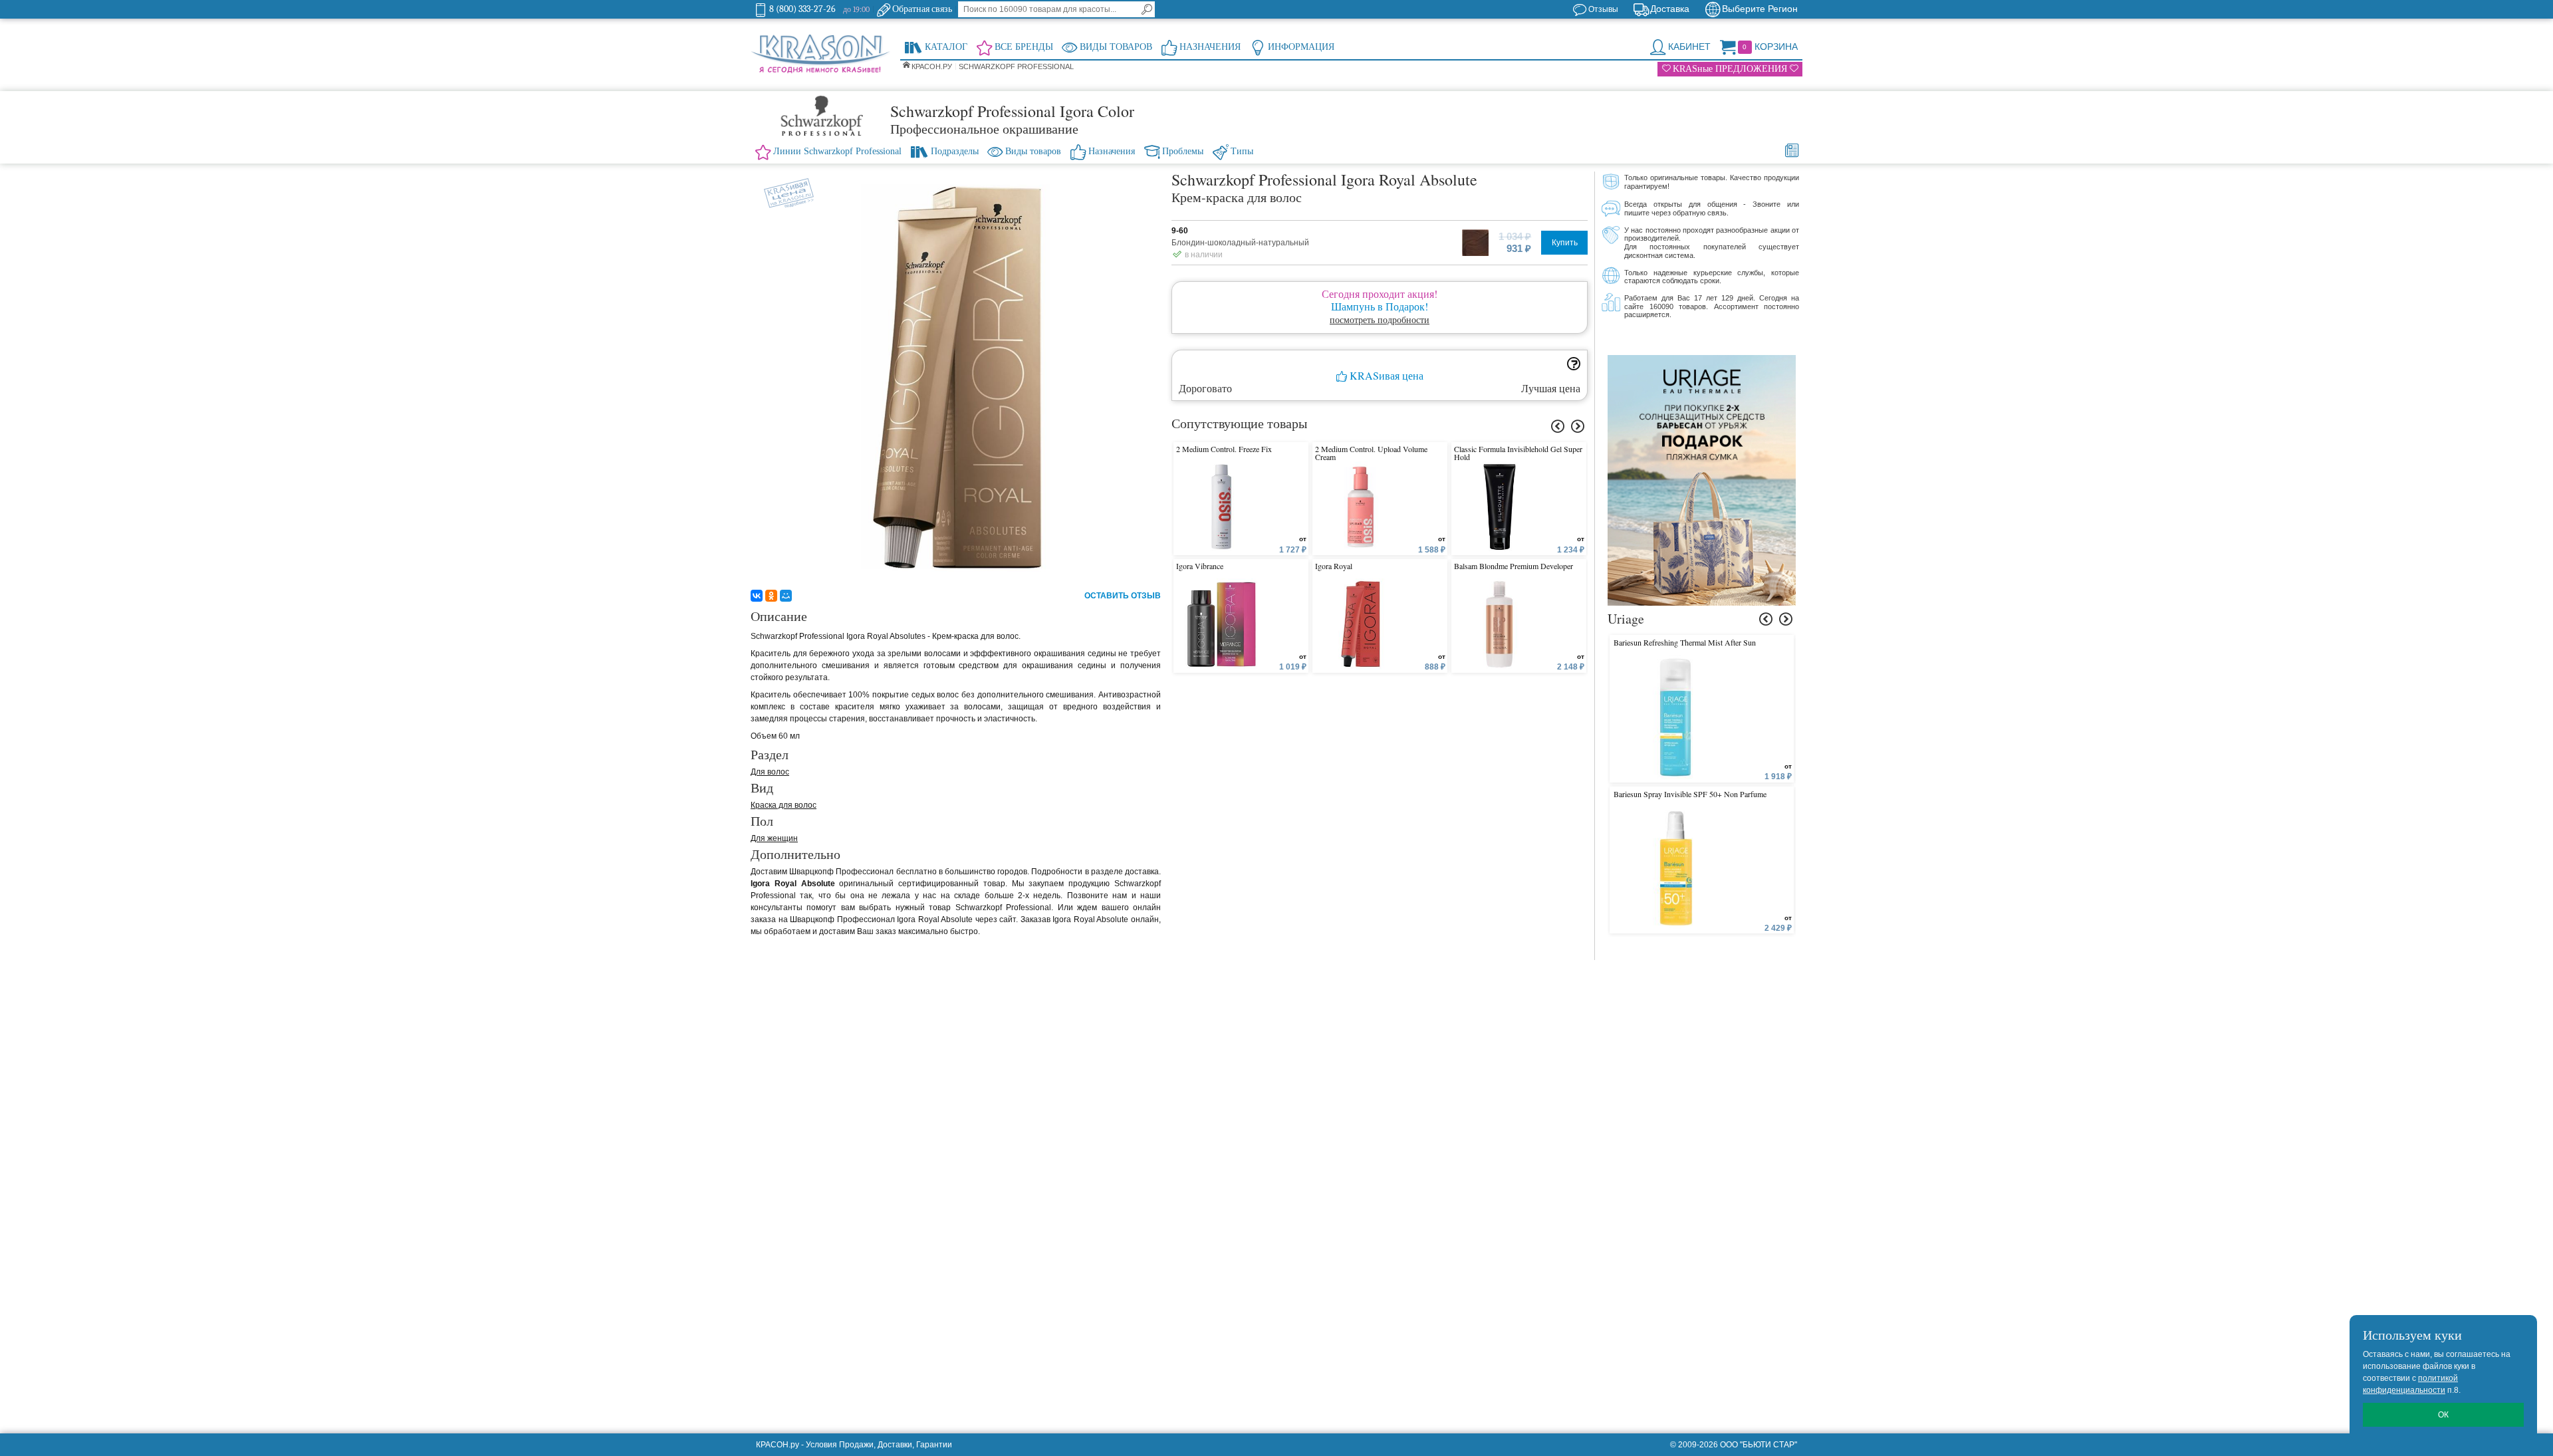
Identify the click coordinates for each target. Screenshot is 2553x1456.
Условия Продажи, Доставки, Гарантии (879, 1445)
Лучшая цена (1551, 388)
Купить (1565, 243)
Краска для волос (784, 805)
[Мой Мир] (786, 596)
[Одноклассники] (771, 596)
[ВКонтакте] (757, 596)
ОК (2443, 1415)
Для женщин (774, 838)
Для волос (770, 772)
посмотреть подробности (1380, 319)
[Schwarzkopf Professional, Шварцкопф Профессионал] (820, 116)
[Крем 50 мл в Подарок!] (1702, 361)
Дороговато (1205, 388)
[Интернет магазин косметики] (820, 55)
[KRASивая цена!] (784, 190)
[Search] (1147, 9)
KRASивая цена (1385, 376)
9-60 (1180, 231)
